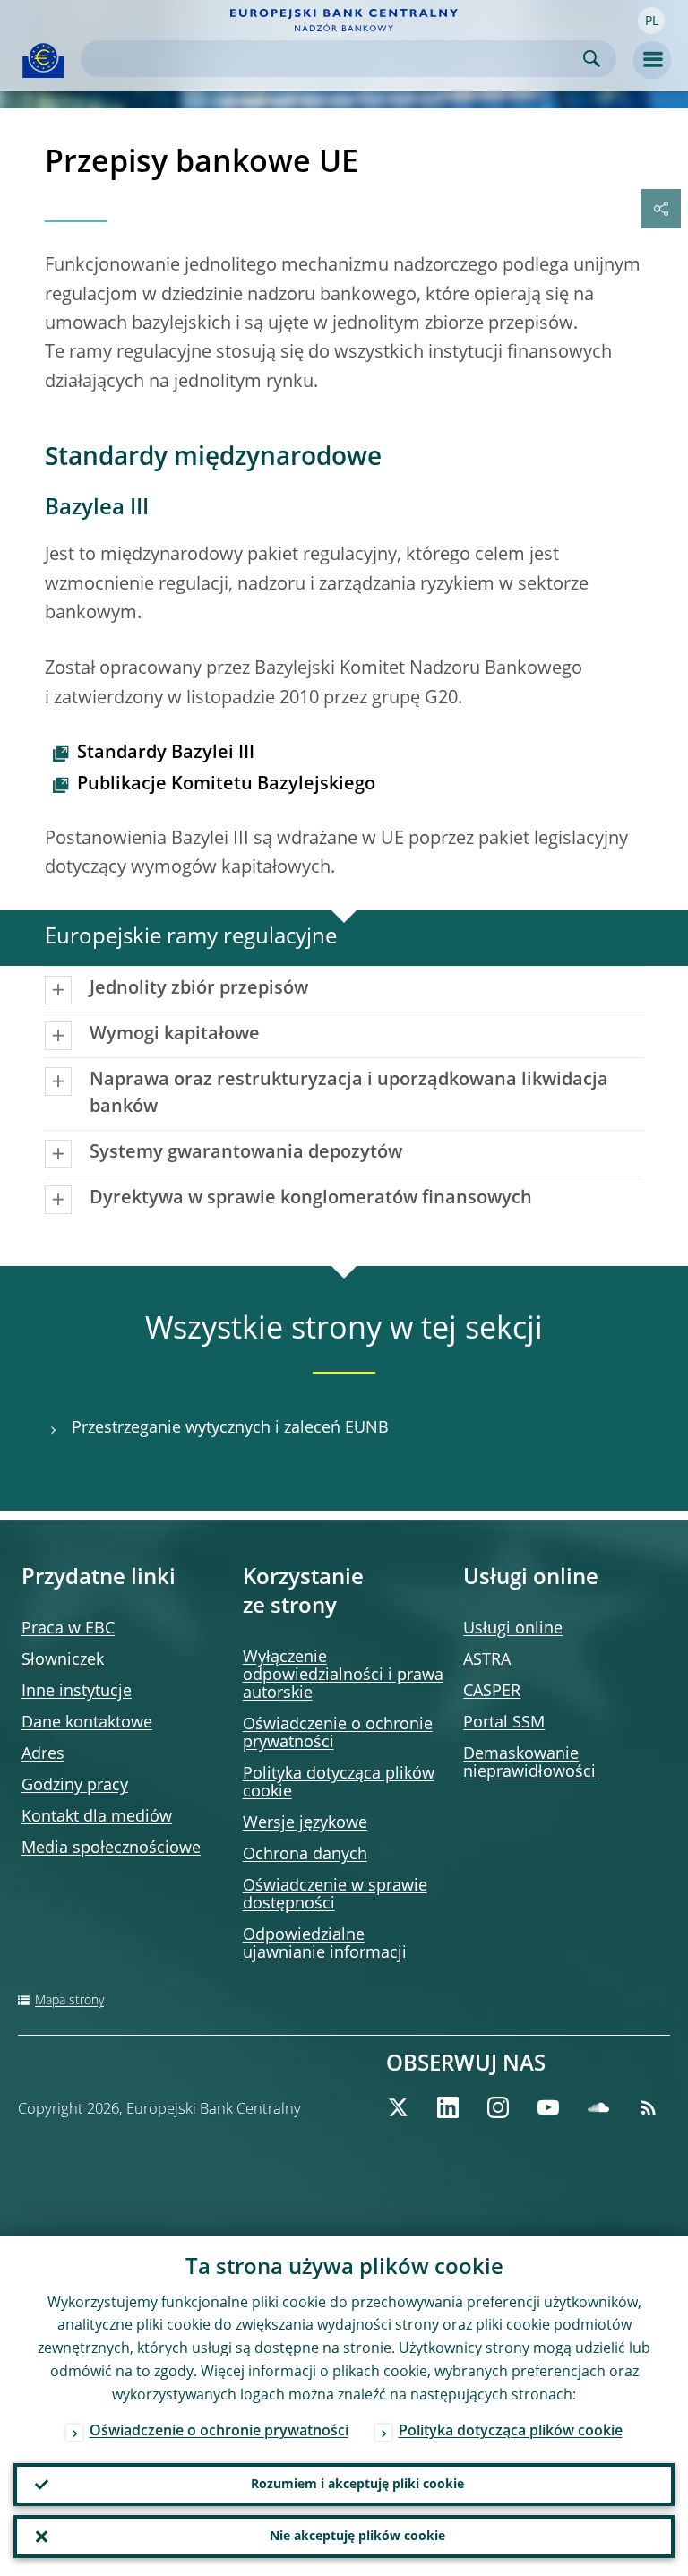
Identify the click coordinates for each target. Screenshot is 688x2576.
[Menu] (652, 60)
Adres (43, 1754)
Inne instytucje (77, 1692)
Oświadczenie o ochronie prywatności (219, 2432)
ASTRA (487, 1660)
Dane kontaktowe (87, 1723)
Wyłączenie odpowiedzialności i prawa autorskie (343, 1676)
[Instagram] (498, 2107)
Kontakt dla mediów (97, 1817)
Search (592, 59)
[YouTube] (548, 2107)
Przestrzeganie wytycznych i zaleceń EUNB (230, 1428)
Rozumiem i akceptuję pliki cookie (357, 2485)
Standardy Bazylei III (166, 754)
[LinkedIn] (448, 2107)
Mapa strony (69, 2001)
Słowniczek (63, 1660)
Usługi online (513, 1629)
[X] (398, 2107)
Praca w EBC (68, 1629)
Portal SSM (504, 1723)
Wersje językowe (305, 1823)
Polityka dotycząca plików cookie (511, 2432)
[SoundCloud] (598, 2107)
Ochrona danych (305, 1855)
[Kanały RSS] (649, 2107)
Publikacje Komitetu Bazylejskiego (226, 785)
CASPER (492, 1692)
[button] (651, 21)
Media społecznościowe (111, 1848)
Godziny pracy (75, 1786)
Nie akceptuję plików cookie (357, 2537)
